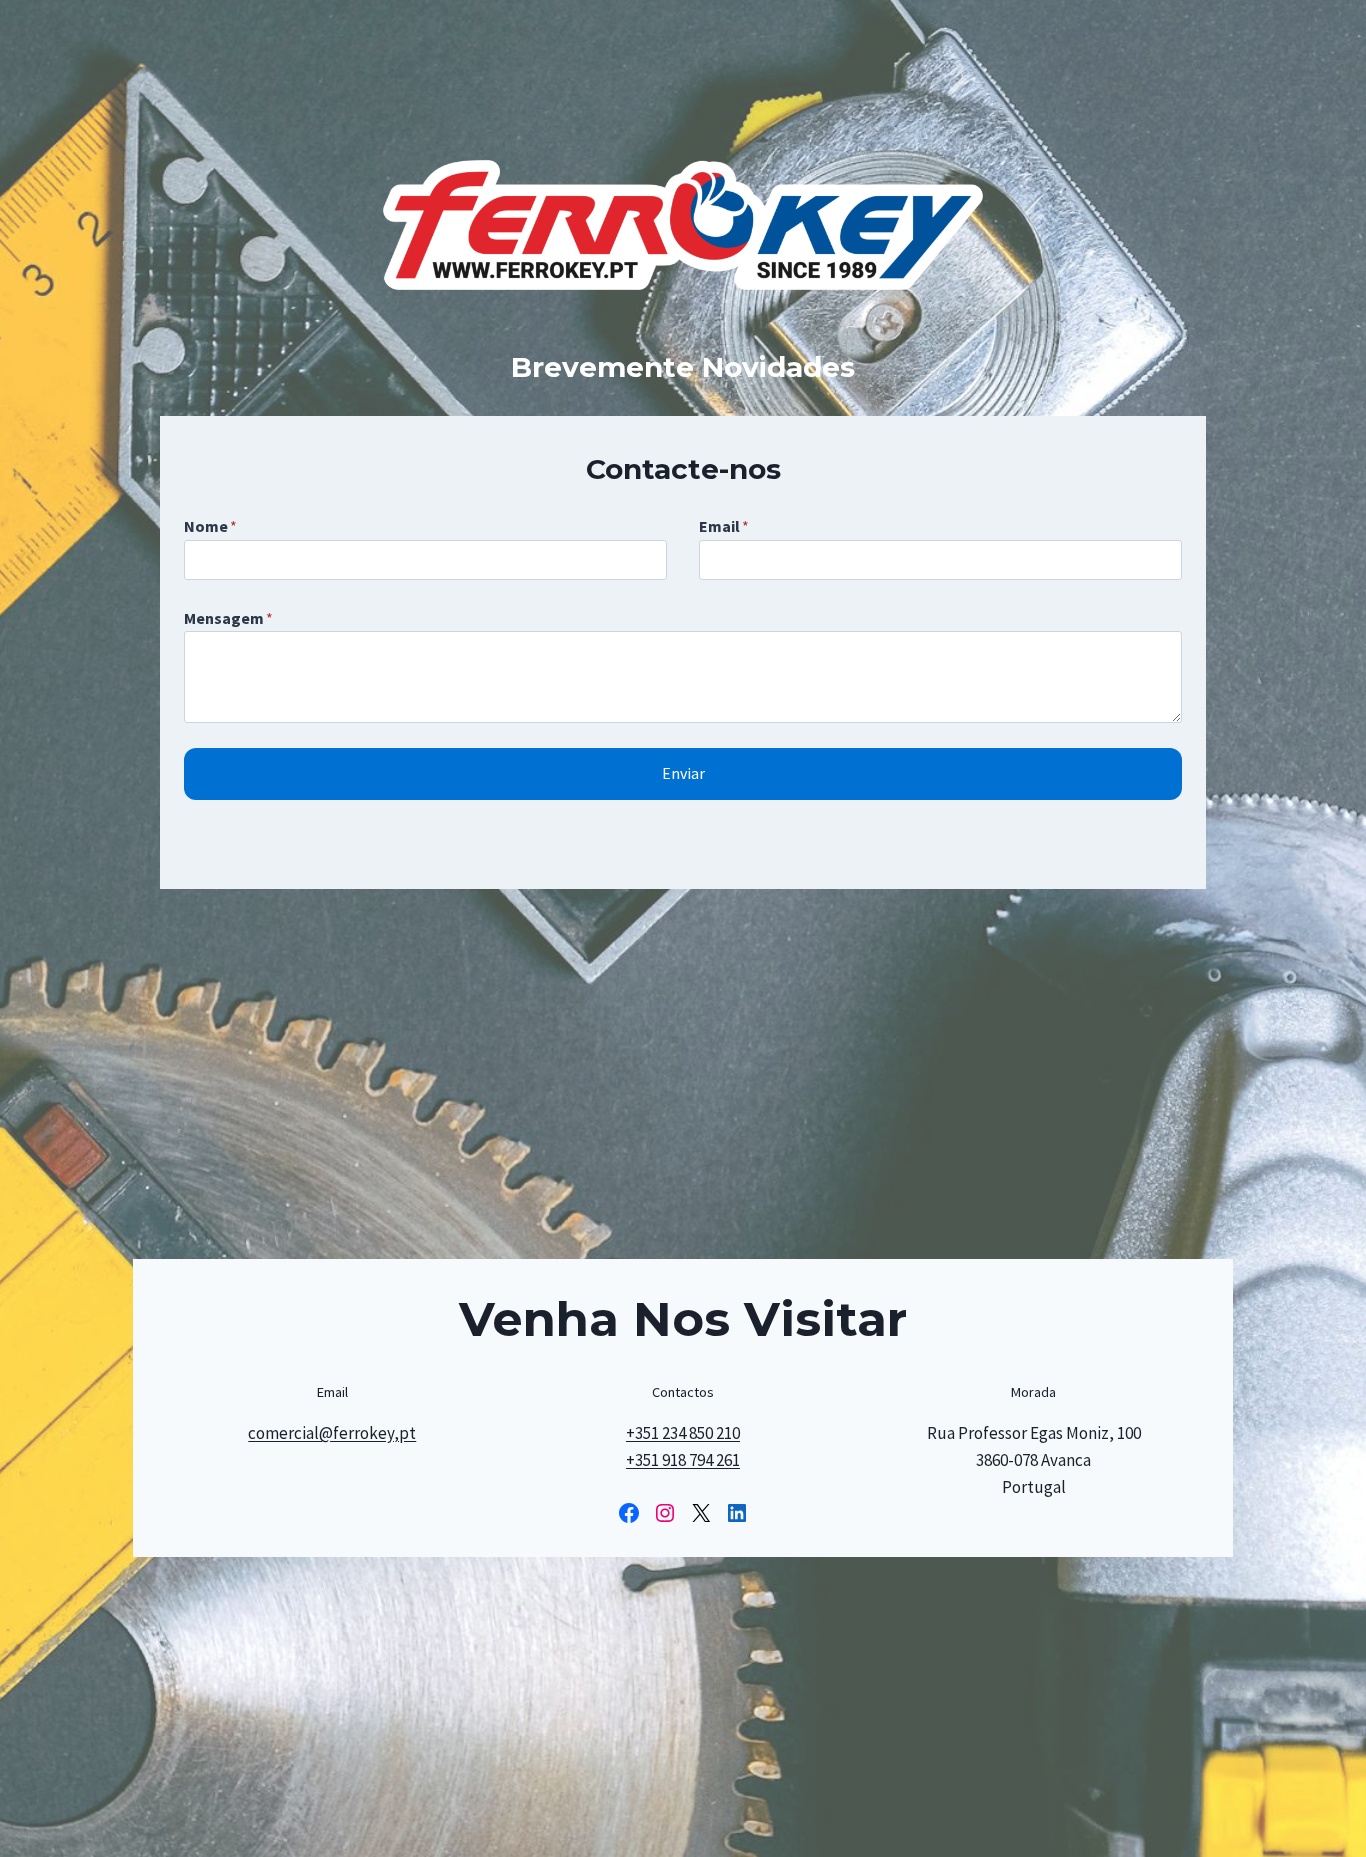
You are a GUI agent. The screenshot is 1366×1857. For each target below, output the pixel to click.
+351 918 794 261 (683, 1460)
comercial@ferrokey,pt (332, 1433)
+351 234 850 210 (683, 1433)
